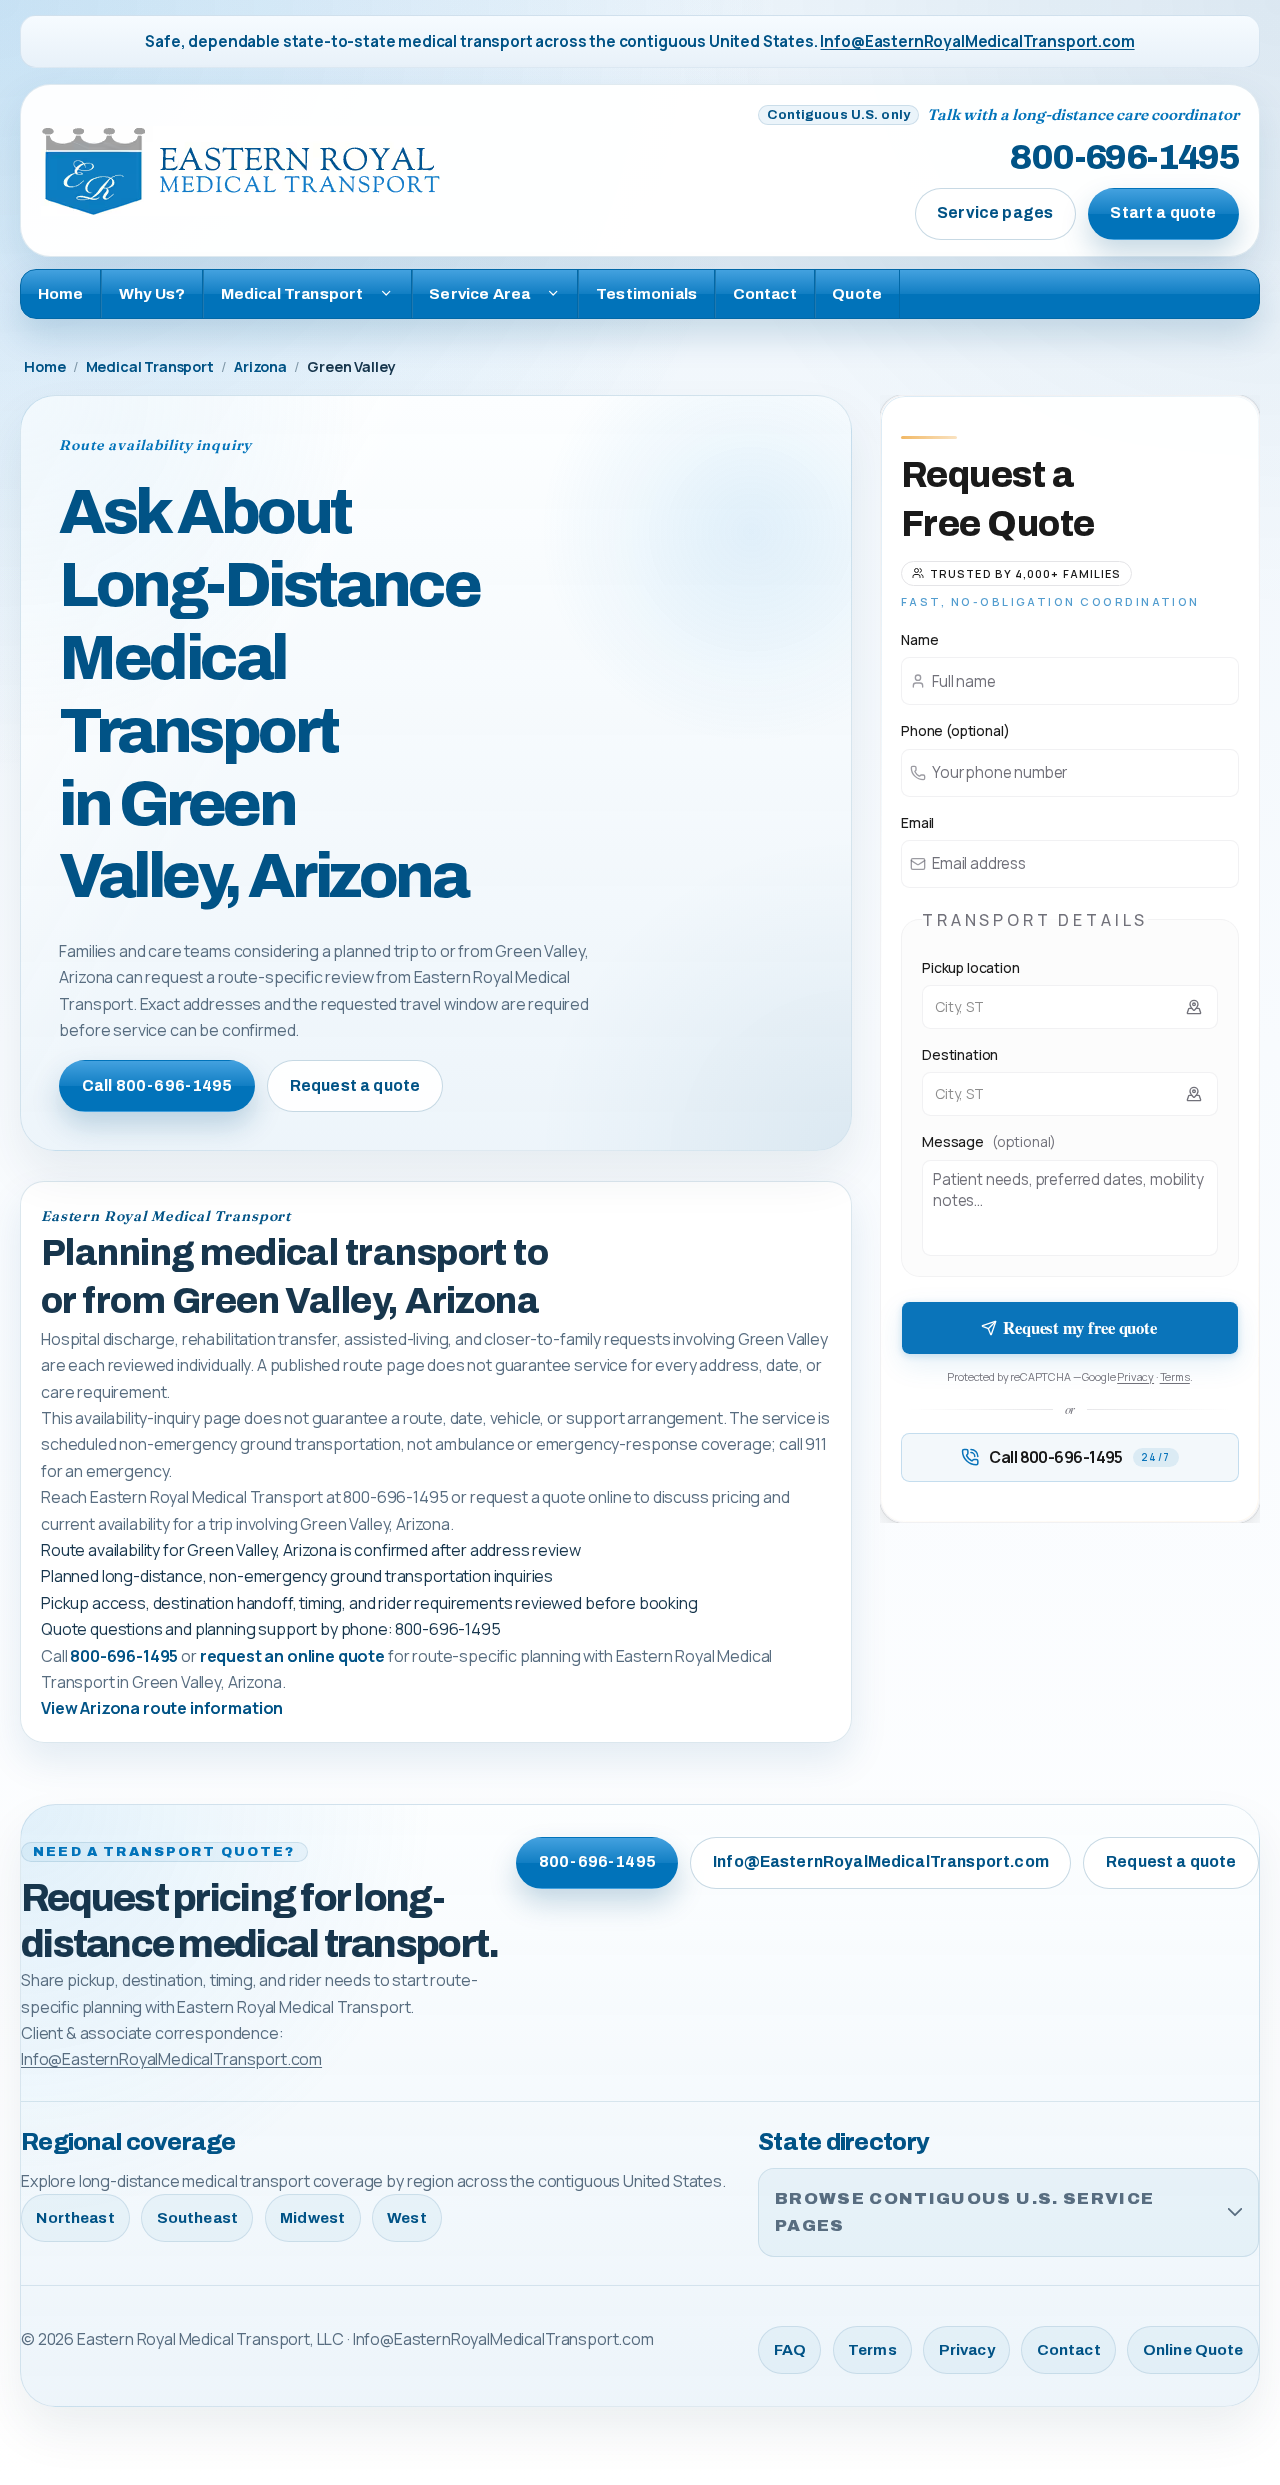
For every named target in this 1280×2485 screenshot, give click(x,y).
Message (989, 1141)
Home (61, 293)
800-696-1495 (1124, 157)
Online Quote (1193, 2350)
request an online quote (292, 1656)
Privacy (1135, 1376)
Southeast (197, 2218)
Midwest (312, 2218)
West (407, 2218)
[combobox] (1070, 1007)
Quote (857, 293)
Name (919, 639)
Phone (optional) (955, 730)
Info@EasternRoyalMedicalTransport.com (977, 41)
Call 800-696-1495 (157, 1085)
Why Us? (152, 293)
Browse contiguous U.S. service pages (964, 2212)
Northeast (75, 2218)
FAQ (790, 2350)
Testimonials (646, 293)
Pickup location (971, 967)
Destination (960, 1054)
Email (917, 822)
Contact (765, 293)
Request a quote (355, 1085)
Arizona (260, 366)
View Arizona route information (162, 1708)
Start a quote (1163, 212)
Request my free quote (1080, 1327)
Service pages (995, 212)
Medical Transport (150, 366)
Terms (1175, 1376)
